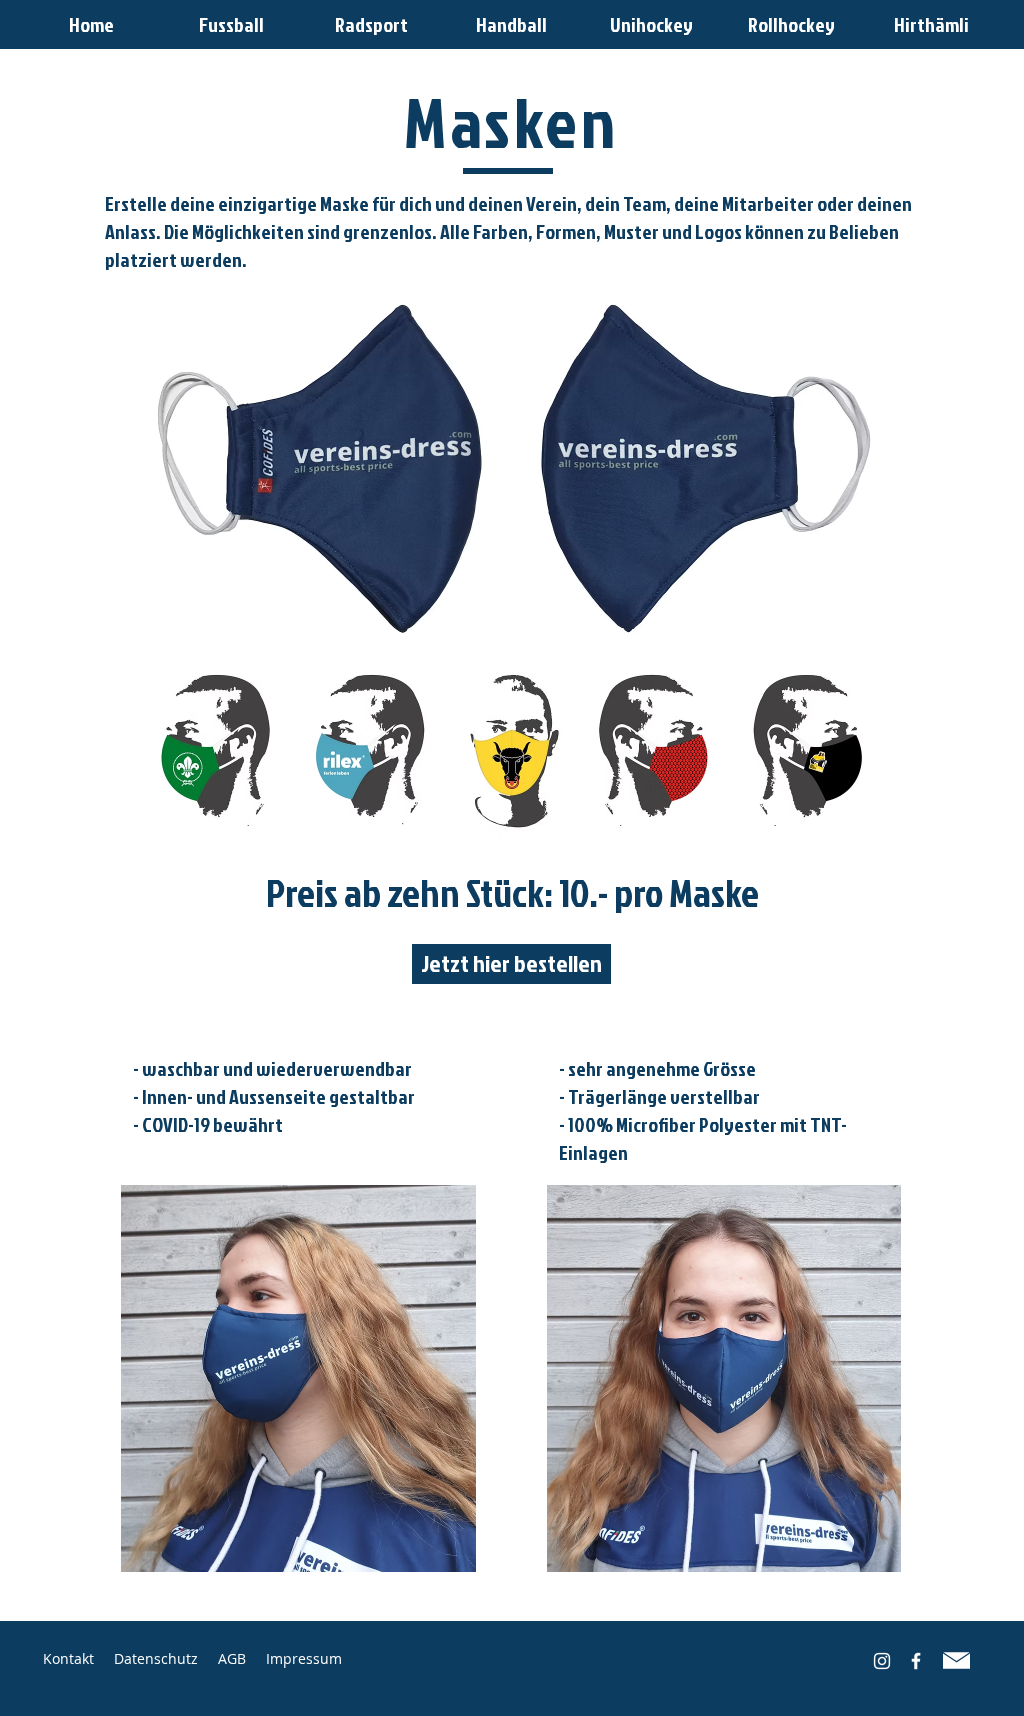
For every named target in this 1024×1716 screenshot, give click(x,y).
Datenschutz (156, 1658)
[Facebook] (916, 1661)
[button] (91, 24)
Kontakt (70, 1658)
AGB (242, 1658)
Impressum (304, 1658)
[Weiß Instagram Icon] (882, 1661)
